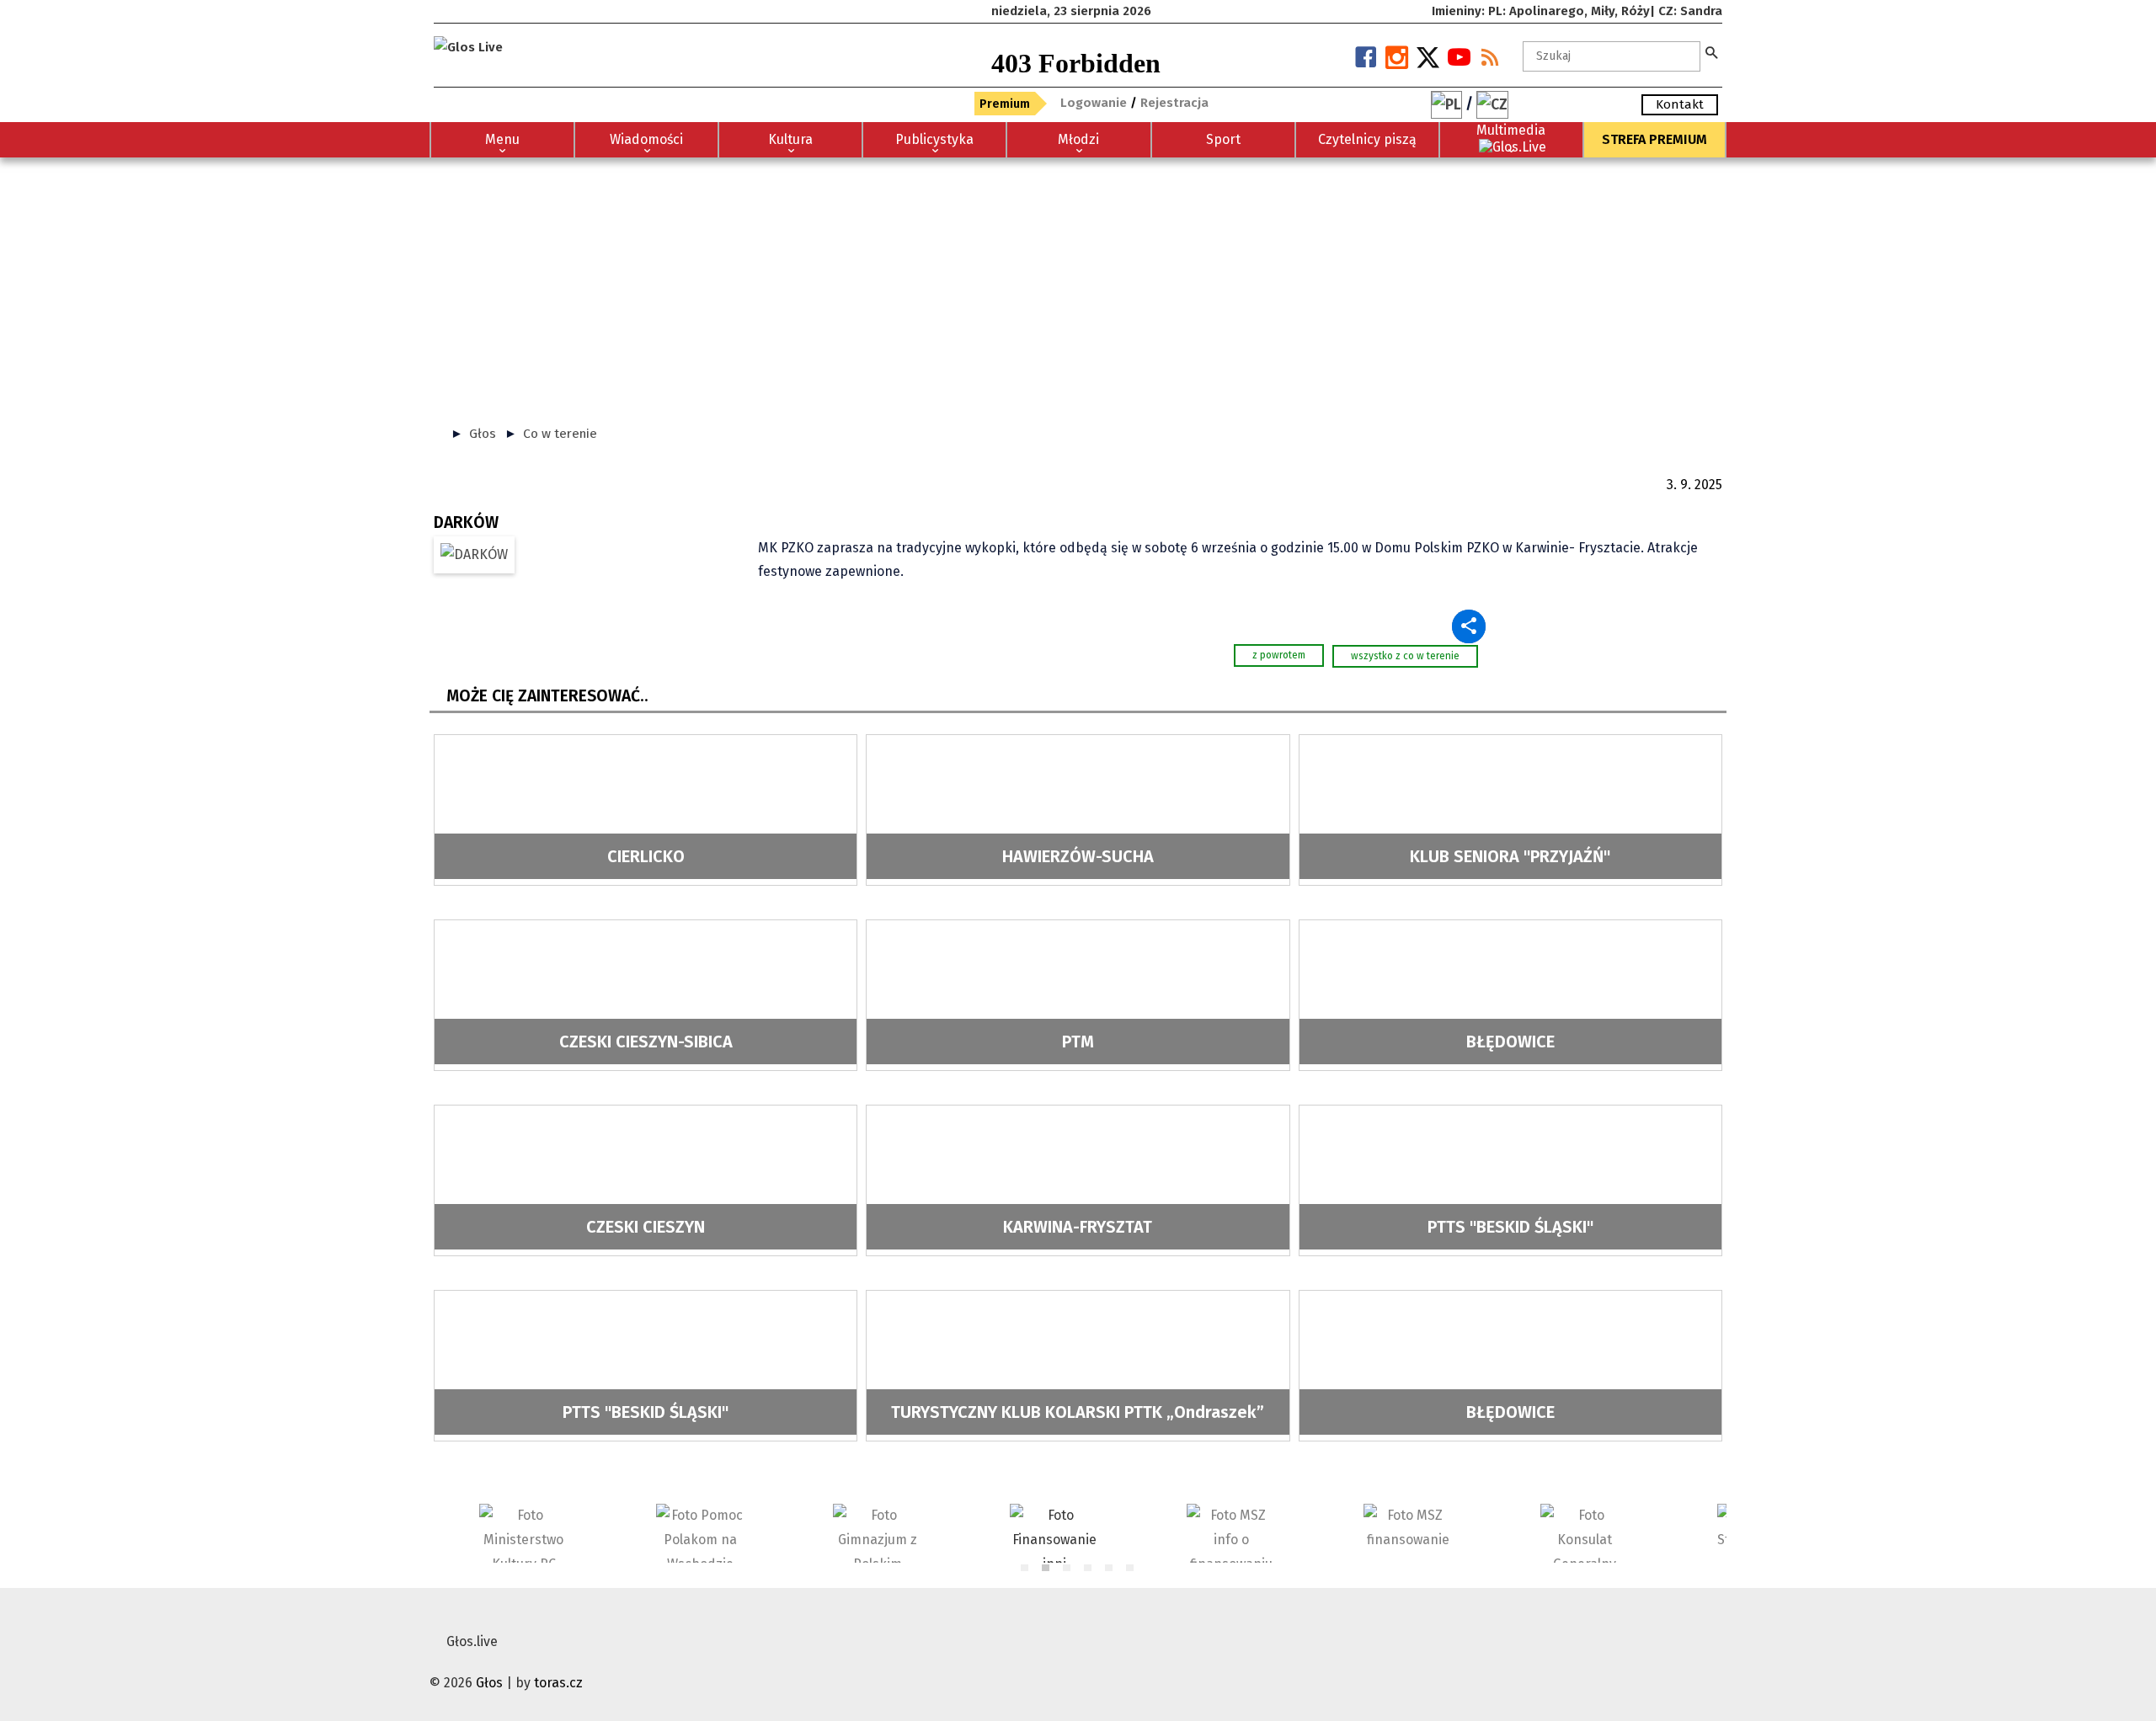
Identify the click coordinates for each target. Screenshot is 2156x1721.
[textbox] (1612, 56)
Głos (483, 434)
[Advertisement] (1078, 284)
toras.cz (558, 1683)
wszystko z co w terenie (1405, 656)
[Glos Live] (468, 40)
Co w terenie (560, 434)
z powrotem (1279, 655)
